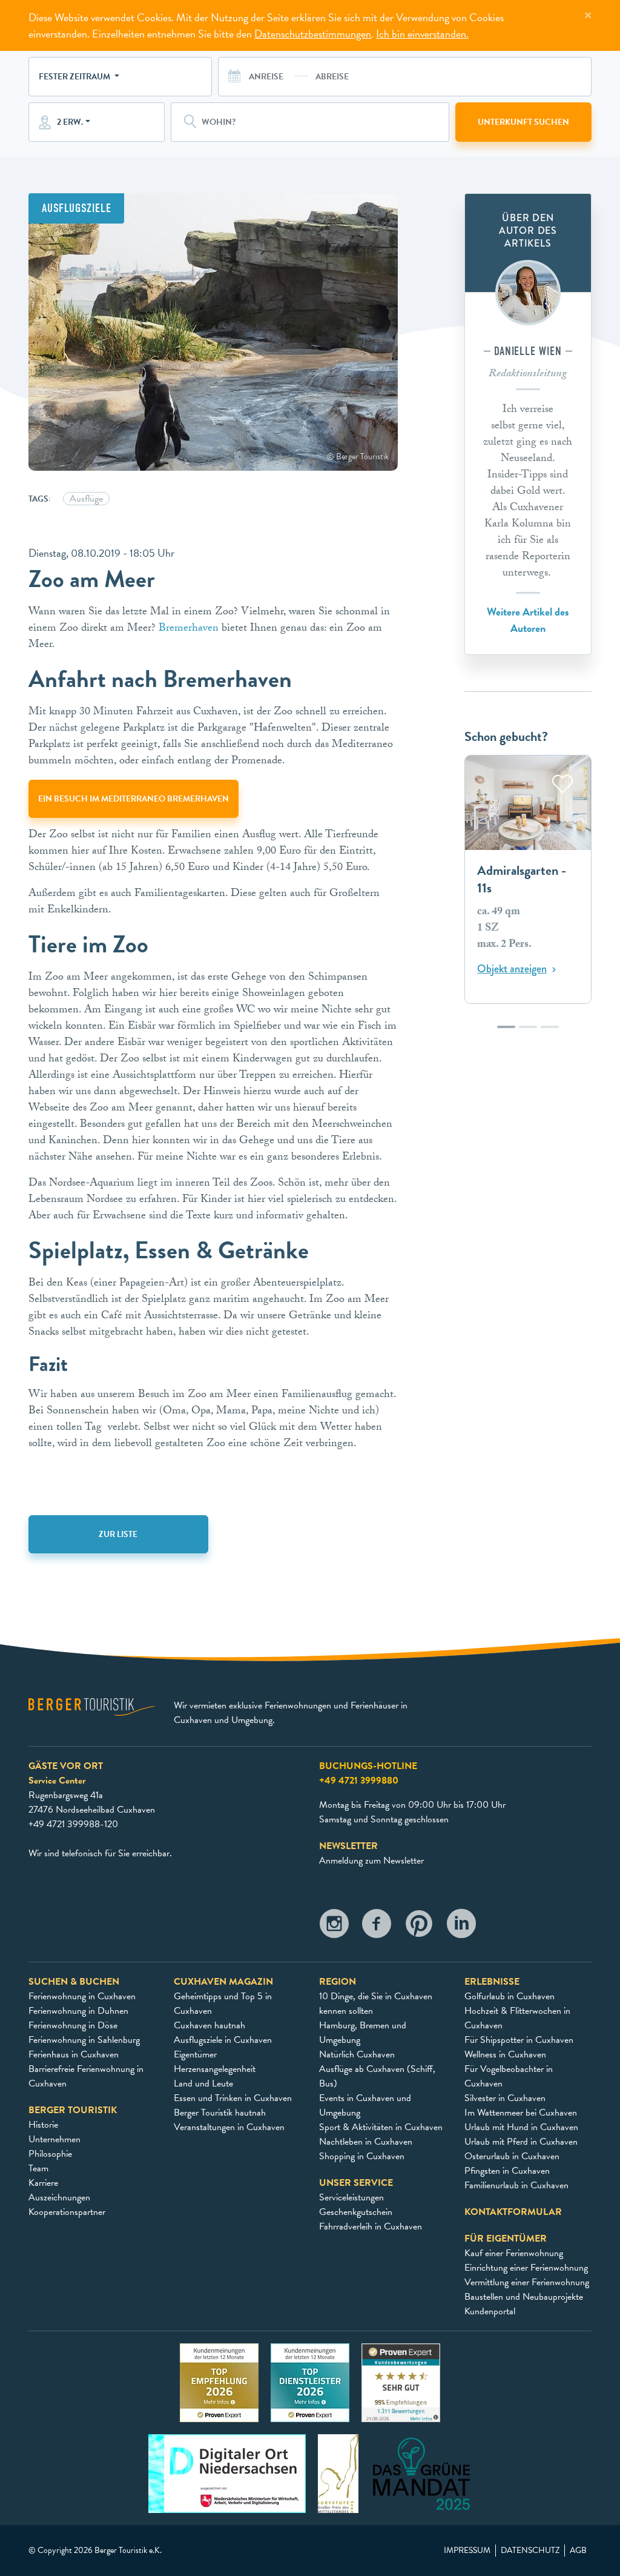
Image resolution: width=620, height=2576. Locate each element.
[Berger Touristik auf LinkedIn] (461, 1927)
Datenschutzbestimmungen (313, 34)
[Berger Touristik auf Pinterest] (419, 1927)
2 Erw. (70, 122)
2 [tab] (528, 1033)
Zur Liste (118, 1534)
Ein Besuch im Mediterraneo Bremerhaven (134, 799)
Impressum (467, 2551)
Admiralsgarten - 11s (522, 879)
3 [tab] (550, 1033)
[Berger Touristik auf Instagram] (334, 1927)
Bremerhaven (189, 629)
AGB (578, 2551)
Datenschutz (530, 2551)
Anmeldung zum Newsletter (371, 1861)
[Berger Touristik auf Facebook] (377, 1927)
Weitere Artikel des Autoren (528, 620)
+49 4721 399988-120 (73, 1824)
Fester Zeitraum (75, 77)
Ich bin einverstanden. (422, 34)
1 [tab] (506, 1033)
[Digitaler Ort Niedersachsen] (227, 2473)
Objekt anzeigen (512, 969)
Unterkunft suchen (523, 122)
